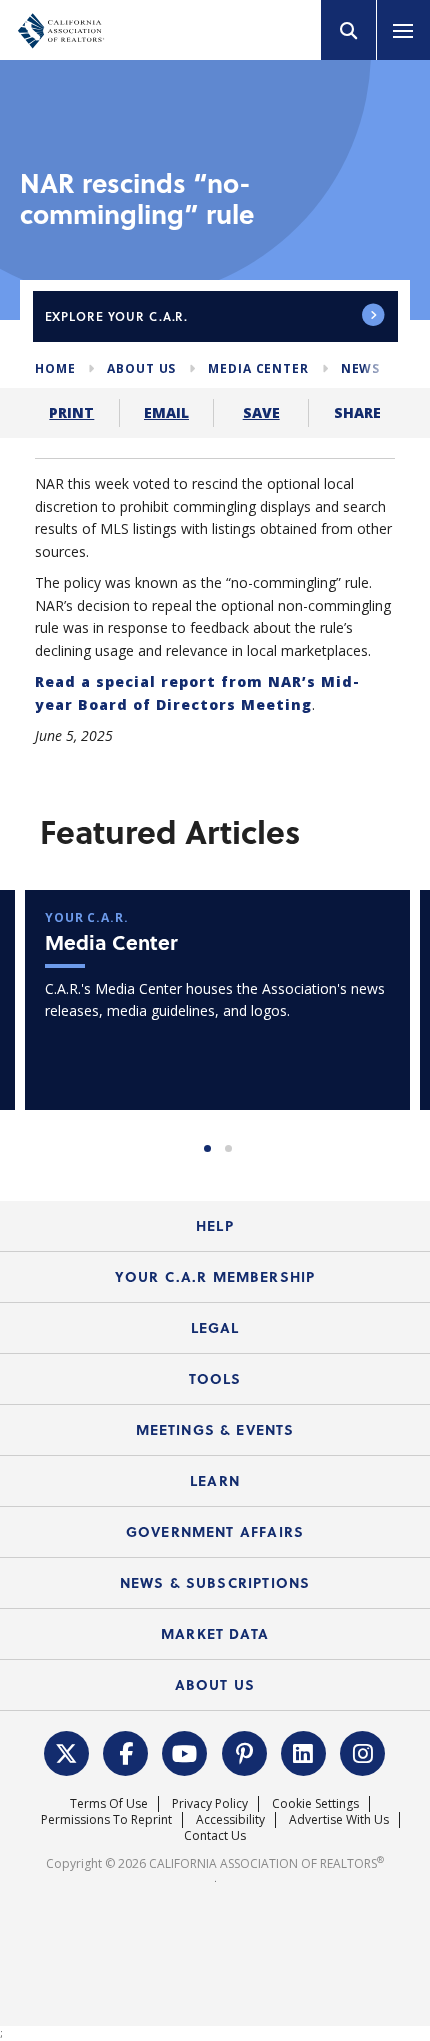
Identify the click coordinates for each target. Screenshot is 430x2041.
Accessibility (230, 1819)
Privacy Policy (210, 1803)
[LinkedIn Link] (304, 1751)
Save (261, 412)
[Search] (349, 30)
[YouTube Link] (185, 1751)
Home (55, 368)
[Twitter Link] (67, 1751)
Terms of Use (109, 1803)
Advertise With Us (339, 1819)
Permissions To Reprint (106, 1819)
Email (166, 412)
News (360, 368)
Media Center (258, 368)
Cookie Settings (315, 1803)
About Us (141, 368)
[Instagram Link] (363, 1751)
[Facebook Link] (126, 1751)
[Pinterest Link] (245, 1751)
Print (71, 412)
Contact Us (215, 1835)
